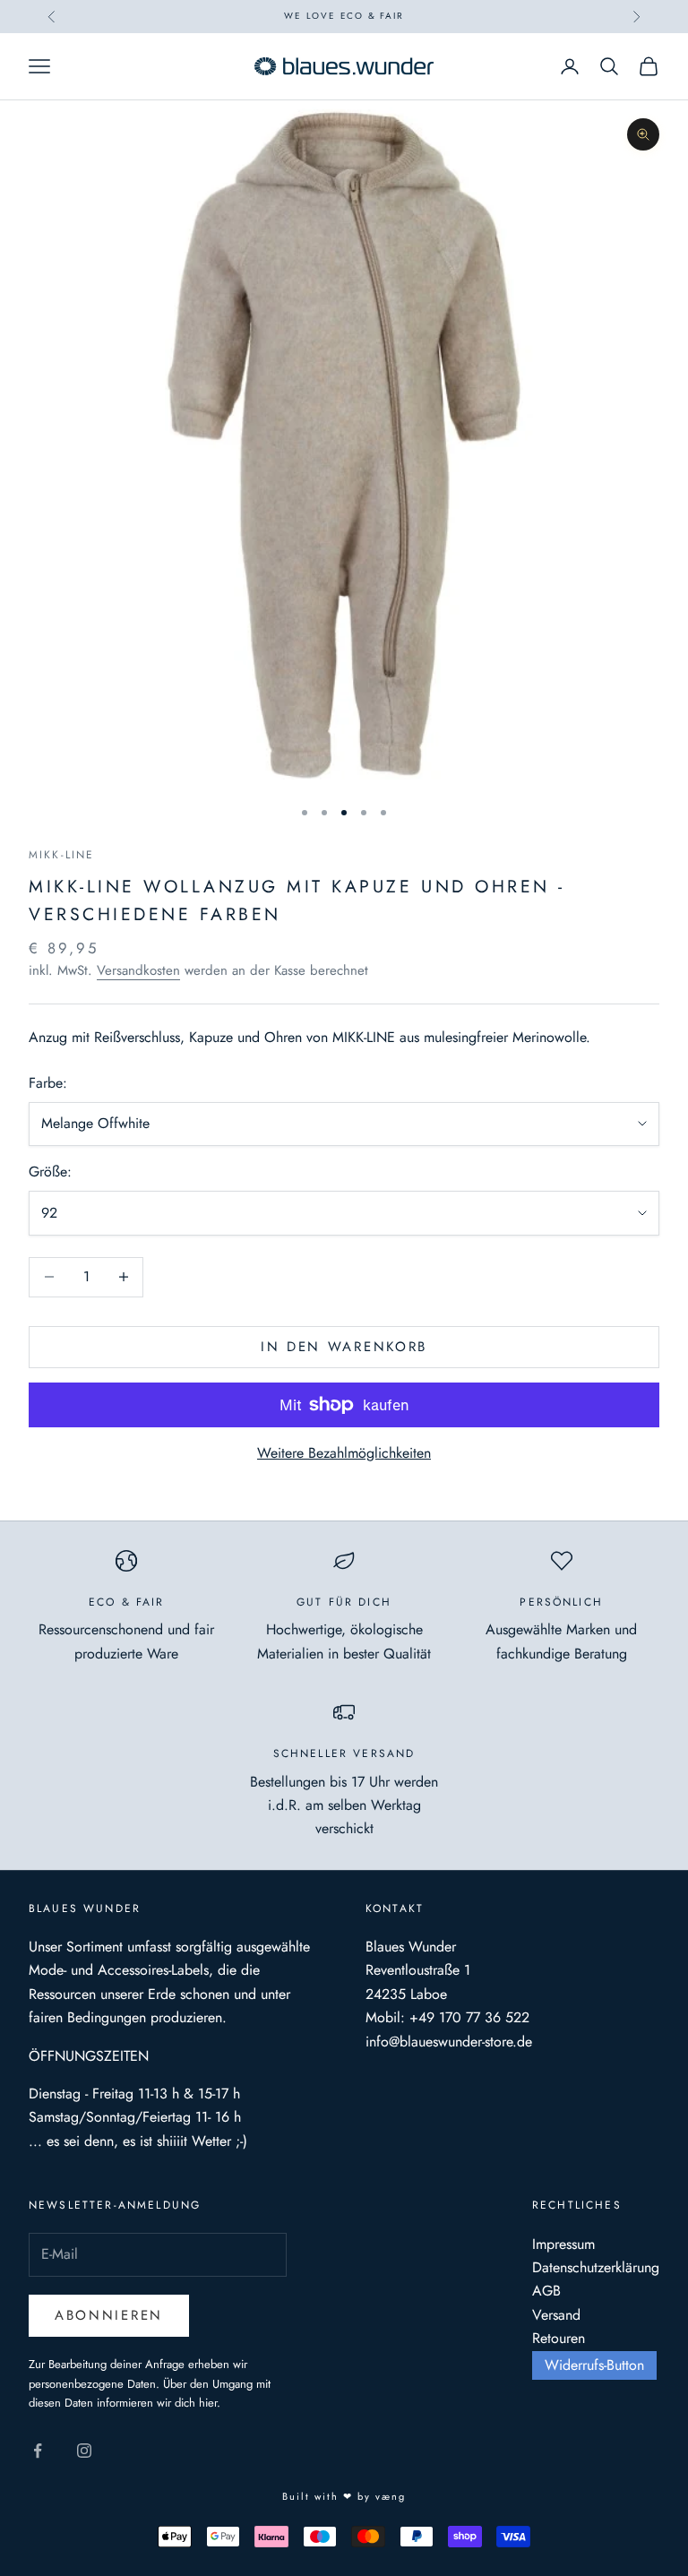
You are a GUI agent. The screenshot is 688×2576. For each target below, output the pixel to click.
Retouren (559, 2338)
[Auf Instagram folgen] (84, 2451)
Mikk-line (61, 855)
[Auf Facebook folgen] (38, 2451)
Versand (556, 2315)
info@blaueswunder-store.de (449, 2042)
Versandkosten (138, 970)
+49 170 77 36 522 (469, 2017)
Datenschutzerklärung (596, 2267)
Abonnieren (109, 2315)
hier (208, 2403)
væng (391, 2496)
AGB (546, 2291)
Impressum (563, 2244)
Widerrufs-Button (594, 2365)
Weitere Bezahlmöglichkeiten (344, 1453)
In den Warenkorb (344, 1347)
